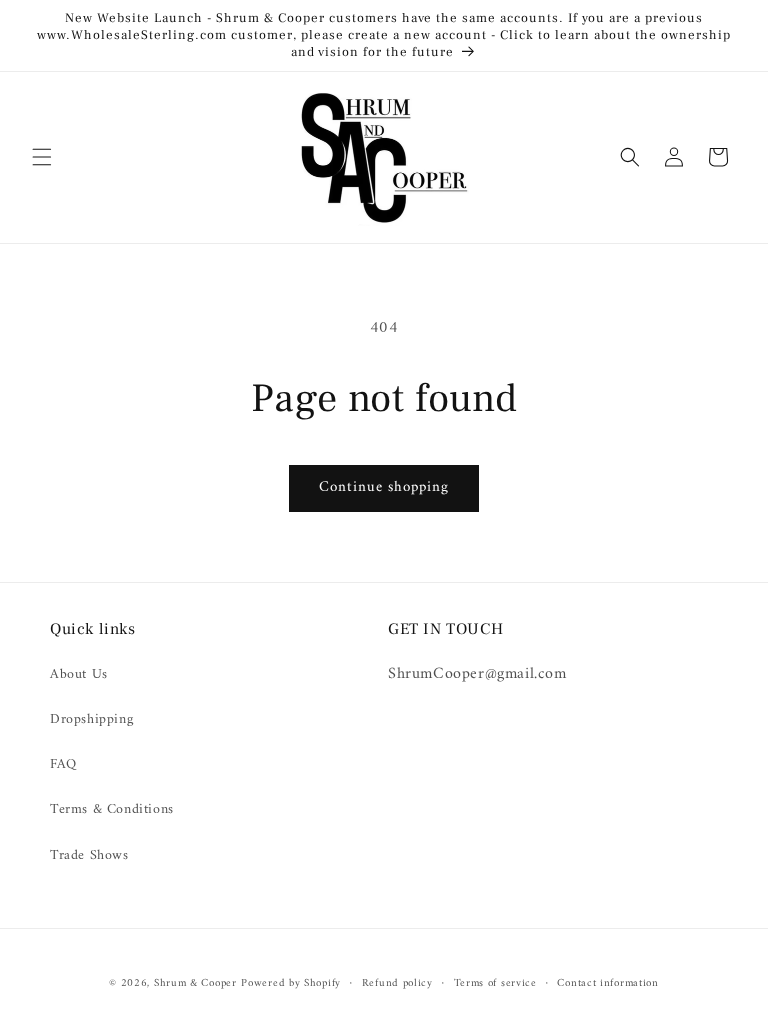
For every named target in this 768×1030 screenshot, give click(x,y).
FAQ (63, 764)
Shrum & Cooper (195, 983)
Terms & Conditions (112, 809)
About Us (79, 674)
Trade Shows (89, 855)
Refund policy (397, 984)
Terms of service (495, 984)
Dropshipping (91, 719)
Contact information (607, 984)
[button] (42, 157)
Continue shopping (384, 487)
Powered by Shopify (291, 983)
